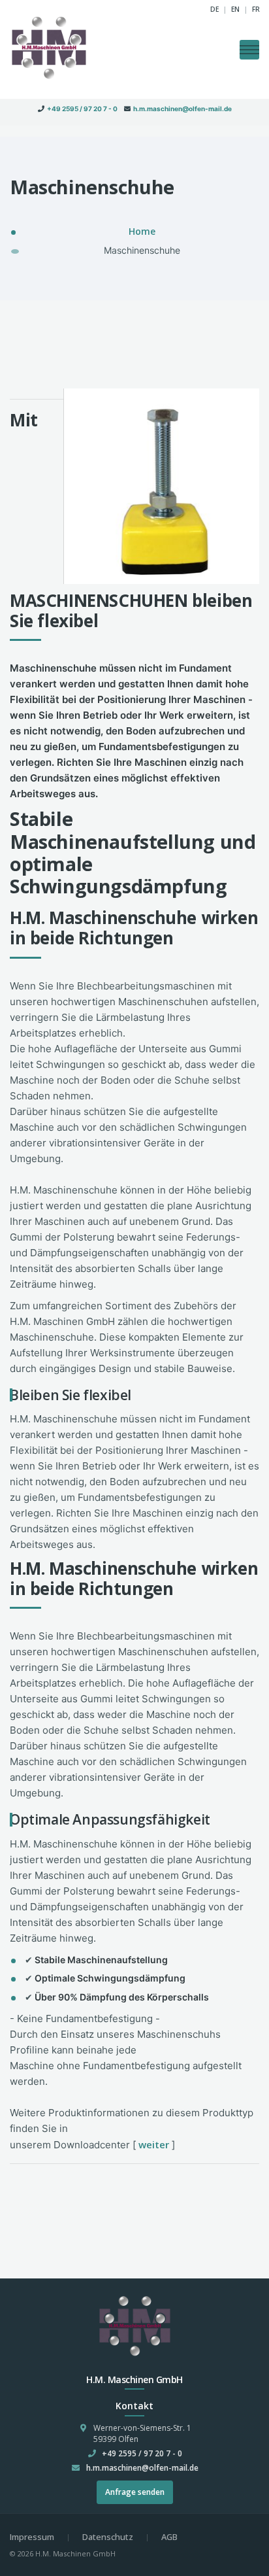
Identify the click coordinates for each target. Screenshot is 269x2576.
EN (235, 9)
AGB (169, 2537)
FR (256, 9)
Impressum (32, 2537)
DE (214, 9)
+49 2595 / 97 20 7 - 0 (82, 109)
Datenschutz (108, 2537)
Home (142, 231)
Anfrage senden (135, 2492)
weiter (154, 2144)
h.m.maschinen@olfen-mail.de (182, 109)
